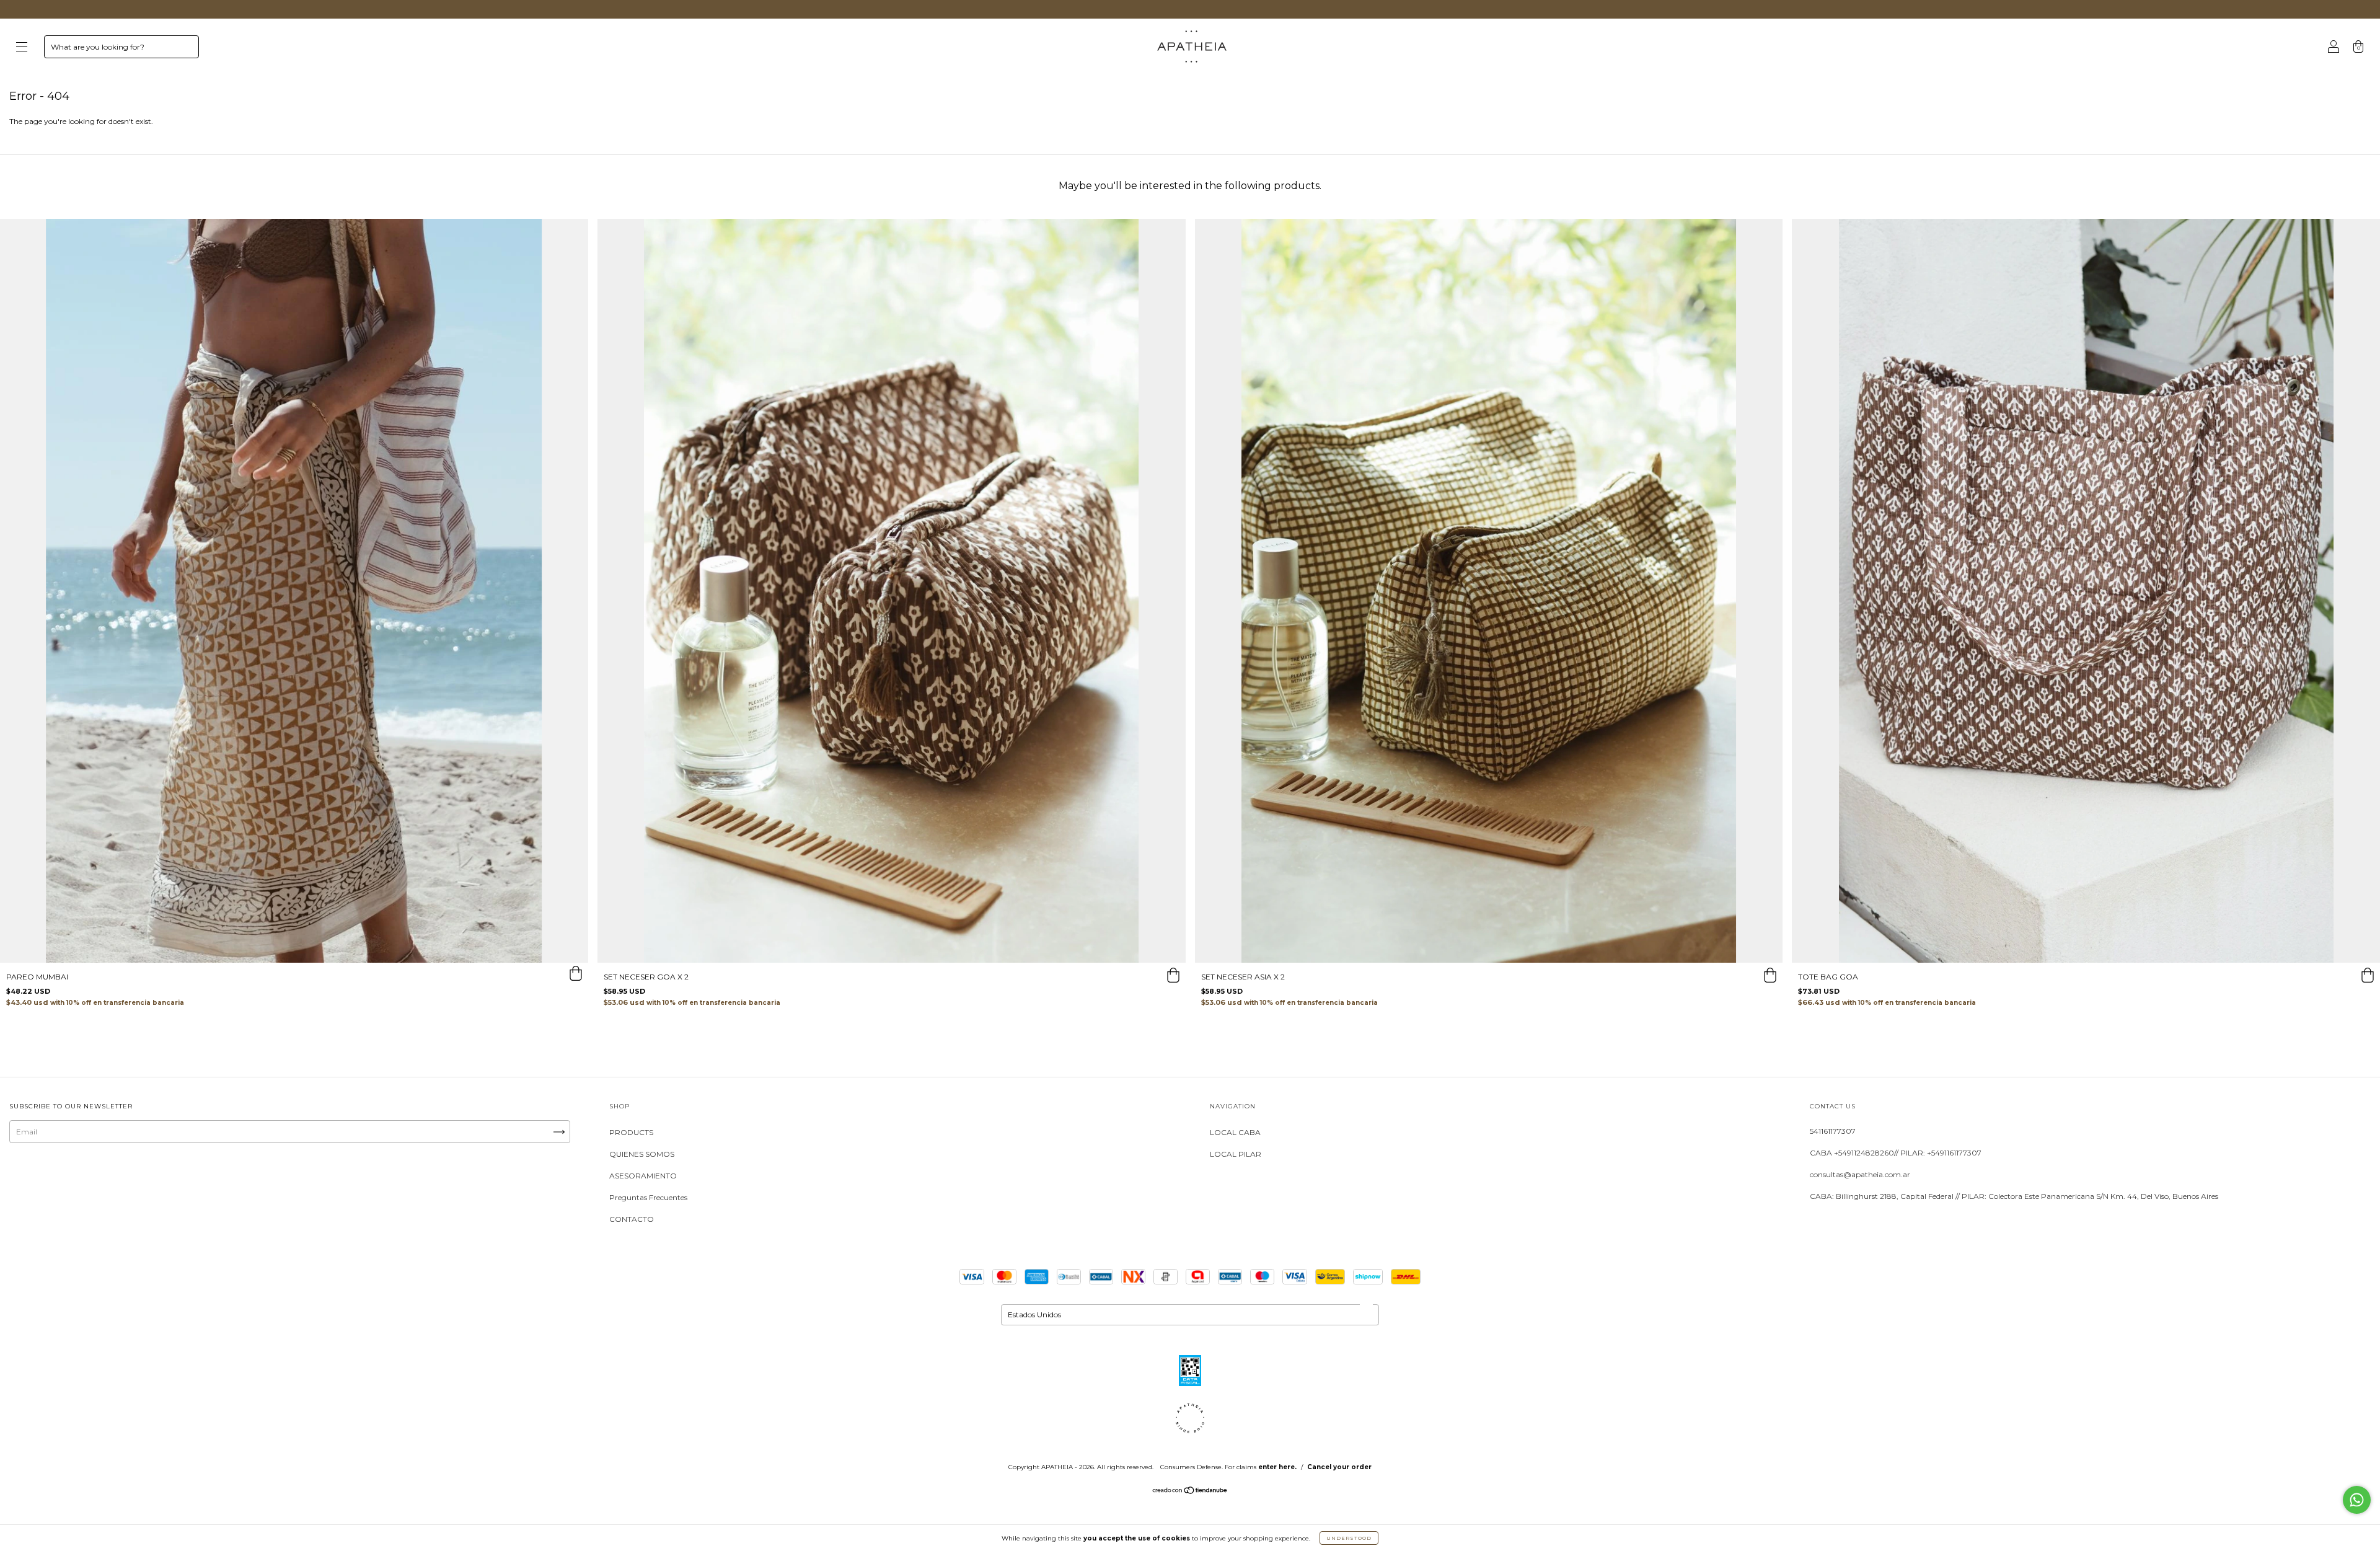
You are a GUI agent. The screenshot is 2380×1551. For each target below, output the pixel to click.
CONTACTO (632, 1219)
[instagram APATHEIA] (24, 1179)
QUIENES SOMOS (642, 1154)
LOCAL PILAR (1236, 1154)
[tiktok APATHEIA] (101, 1179)
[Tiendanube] (1190, 1492)
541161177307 (1833, 1131)
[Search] (184, 50)
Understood (1349, 1538)
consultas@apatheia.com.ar (1860, 1174)
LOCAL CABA (1235, 1132)
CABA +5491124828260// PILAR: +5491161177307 (1896, 1153)
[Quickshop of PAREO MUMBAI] (576, 975)
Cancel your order (1339, 1467)
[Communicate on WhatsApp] (2357, 1500)
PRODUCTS (631, 1132)
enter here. (1277, 1467)
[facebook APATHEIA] (62, 1179)
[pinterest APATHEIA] (138, 1179)
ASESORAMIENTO (643, 1176)
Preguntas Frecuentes (648, 1197)
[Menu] (22, 48)
